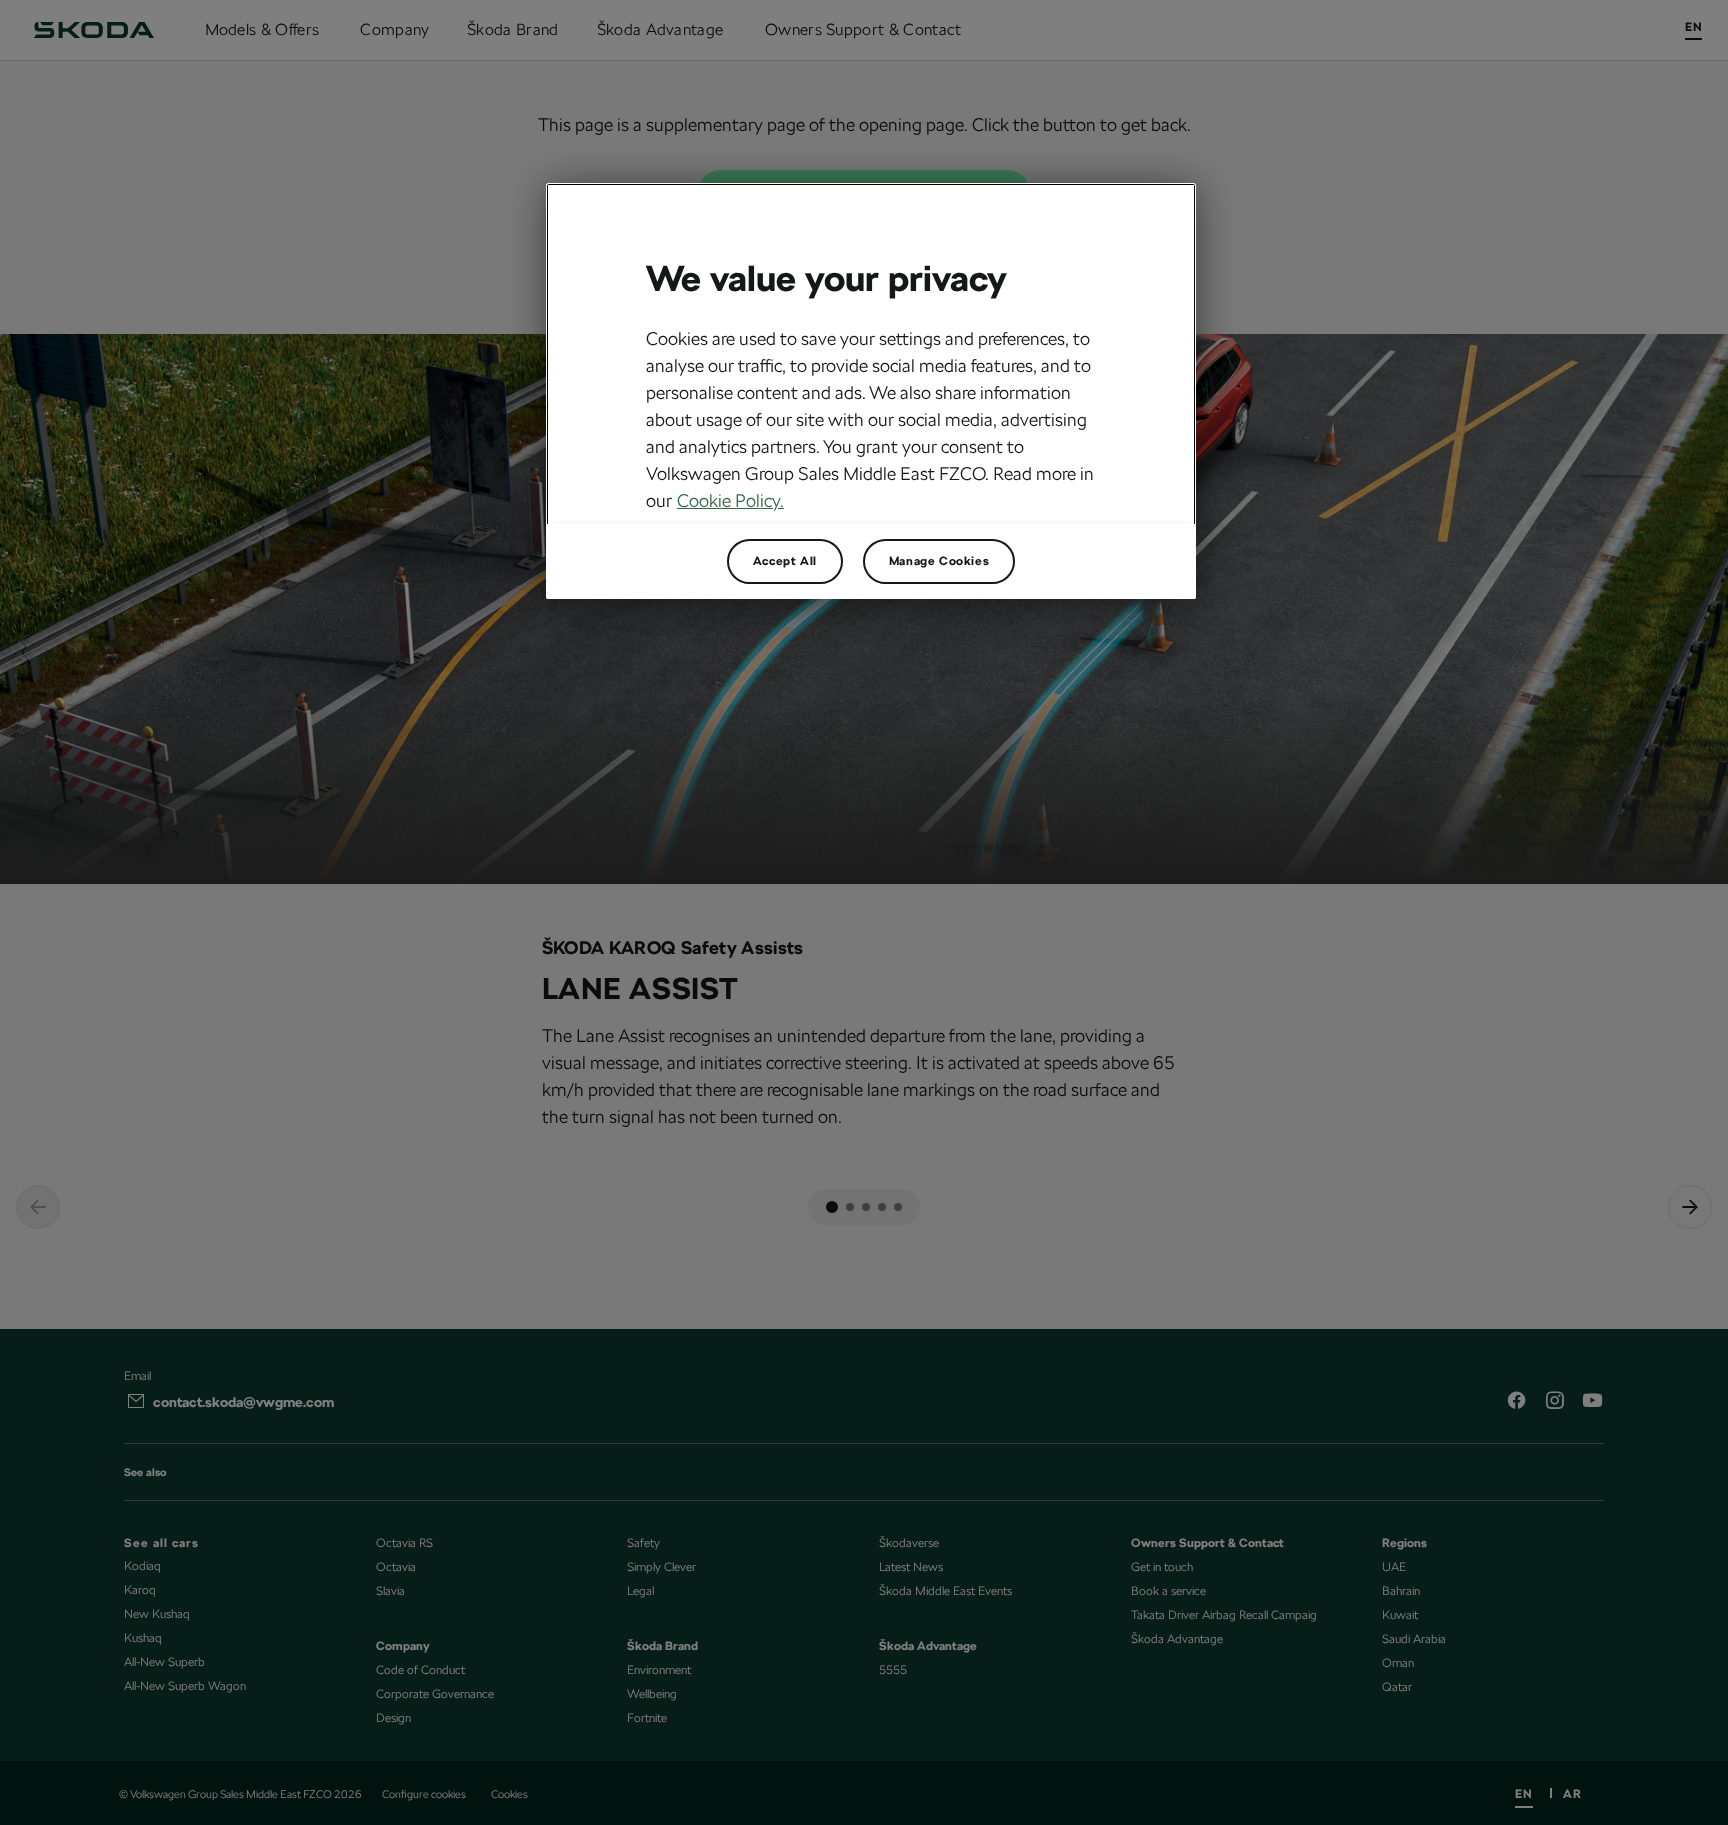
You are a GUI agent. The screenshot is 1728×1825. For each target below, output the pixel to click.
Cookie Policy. (730, 500)
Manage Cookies (939, 561)
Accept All (785, 561)
